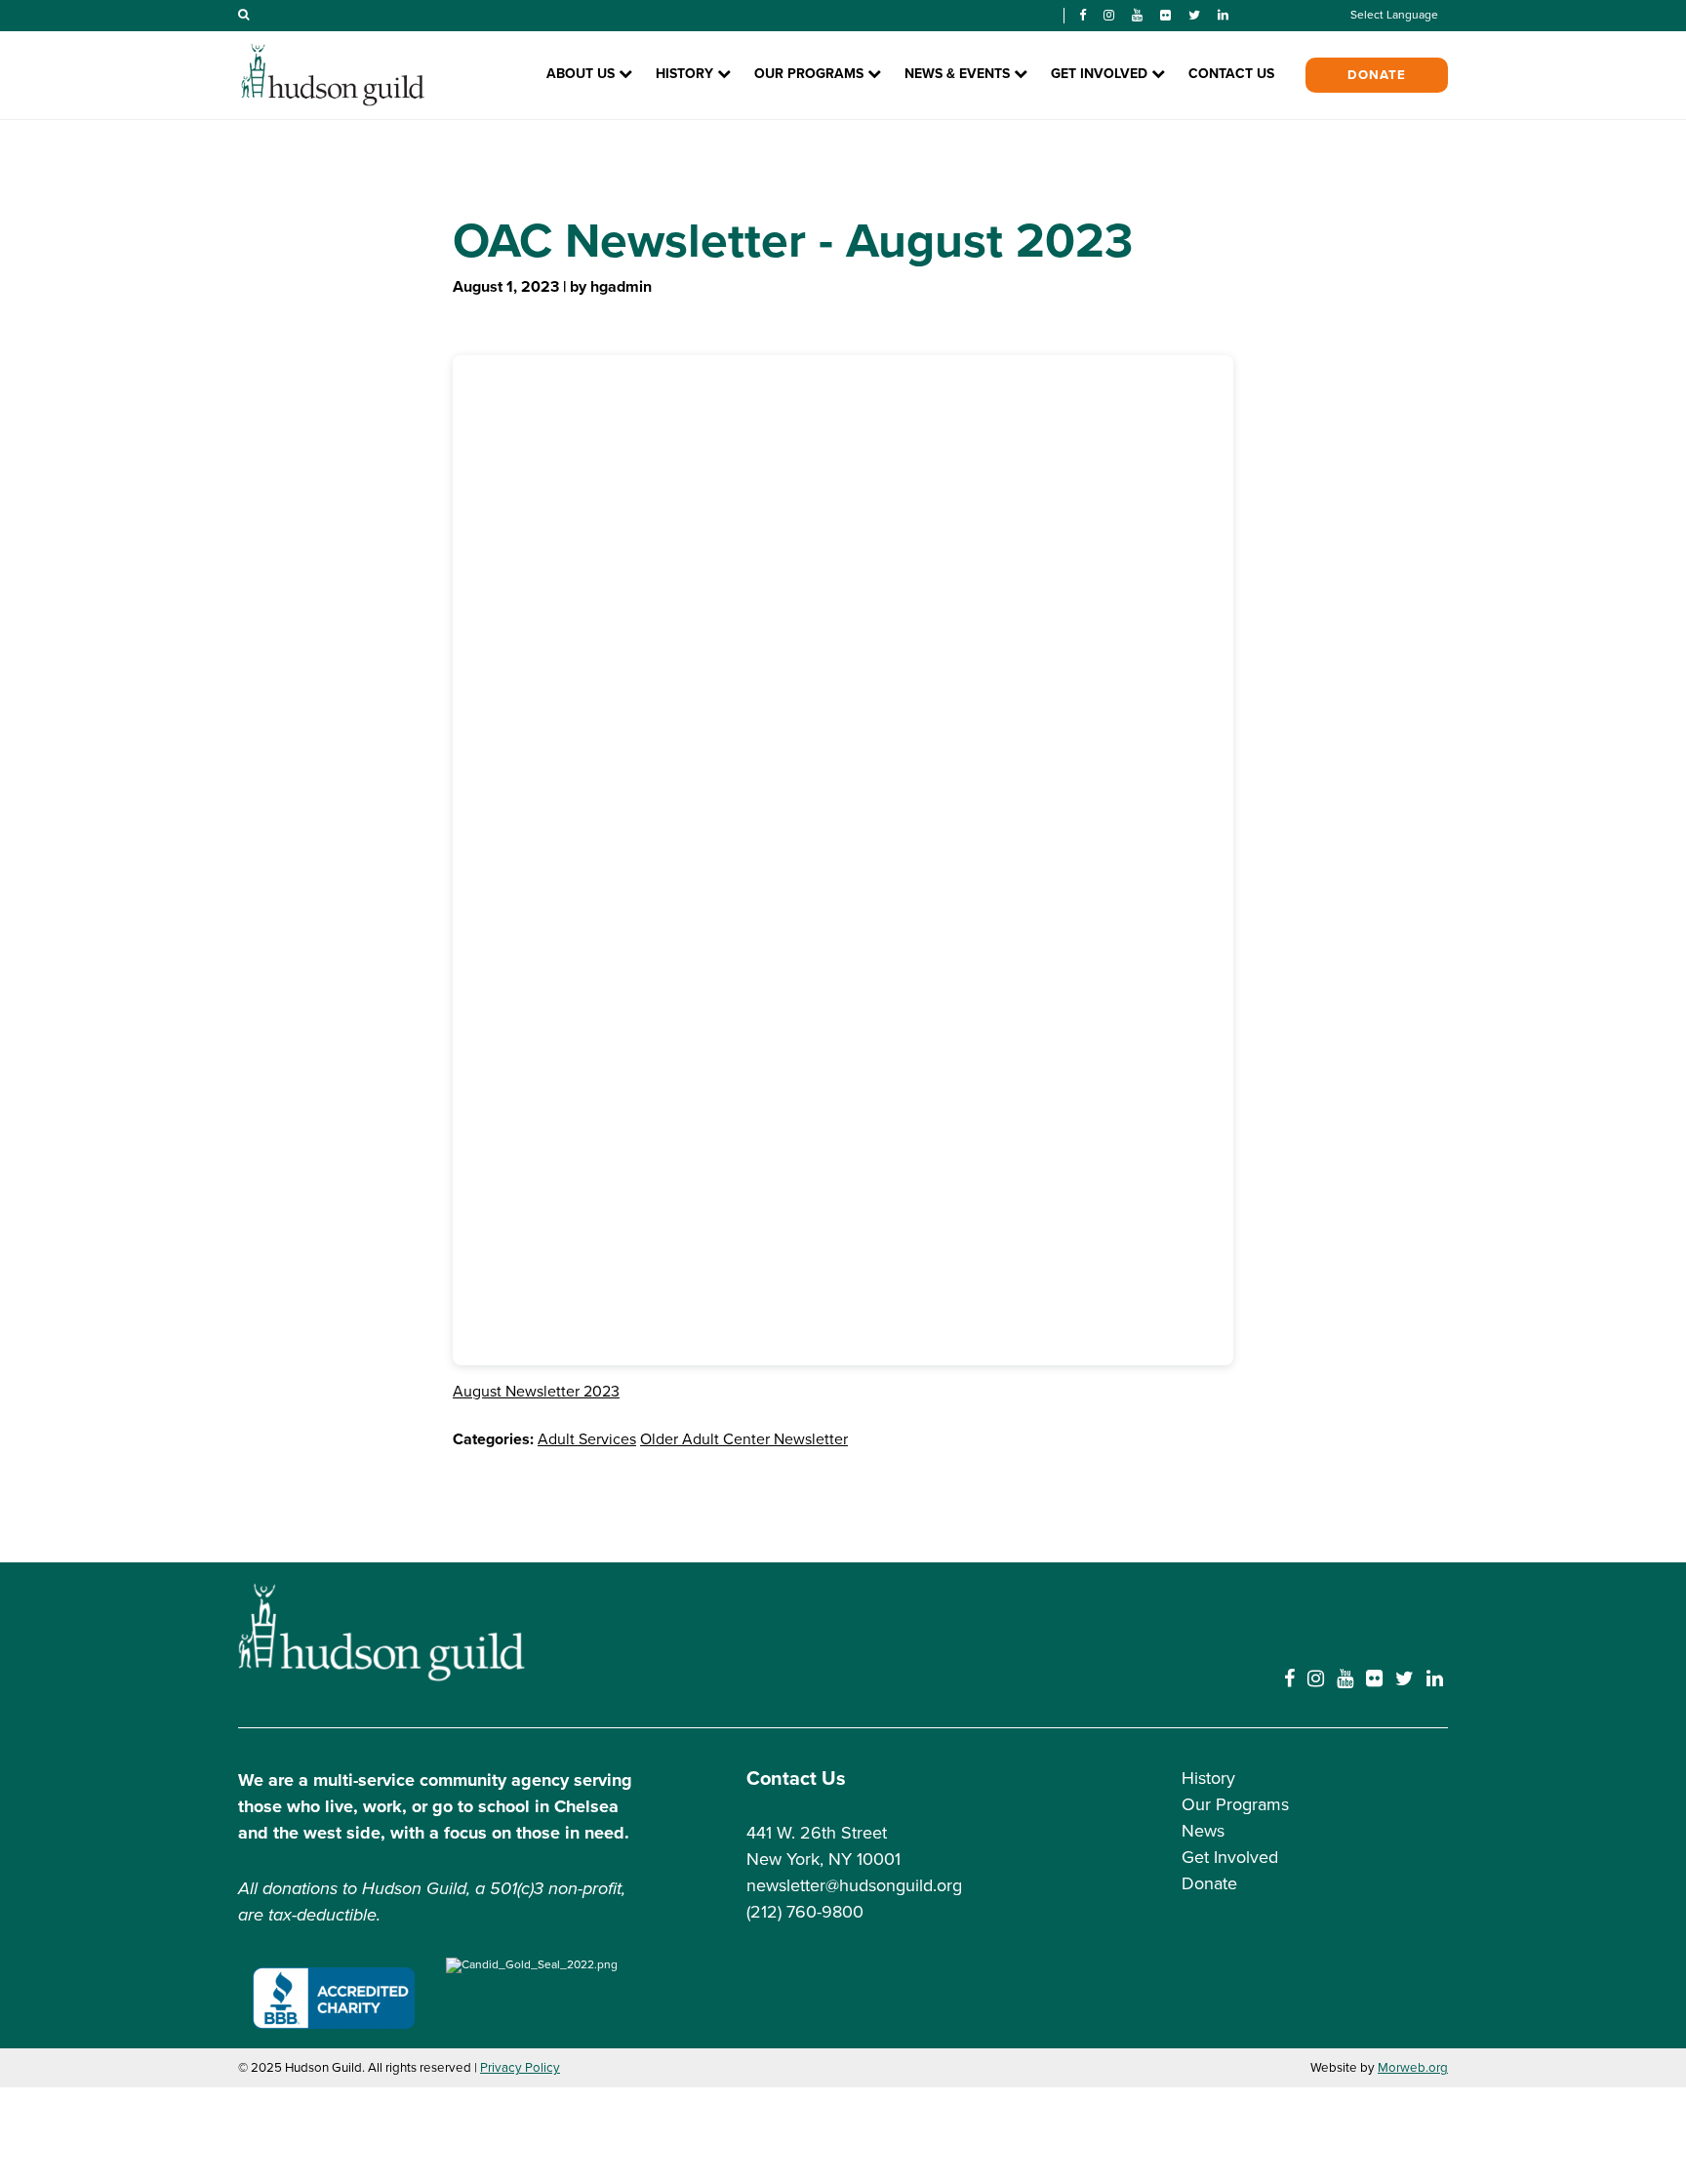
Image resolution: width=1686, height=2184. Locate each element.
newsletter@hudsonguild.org (854, 1885)
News (1203, 1831)
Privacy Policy (520, 2068)
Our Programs (1235, 1804)
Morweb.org (1413, 2068)
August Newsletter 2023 (536, 1392)
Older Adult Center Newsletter (744, 1439)
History (1208, 1778)
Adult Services (587, 1439)
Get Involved (1230, 1857)
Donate (1377, 75)
